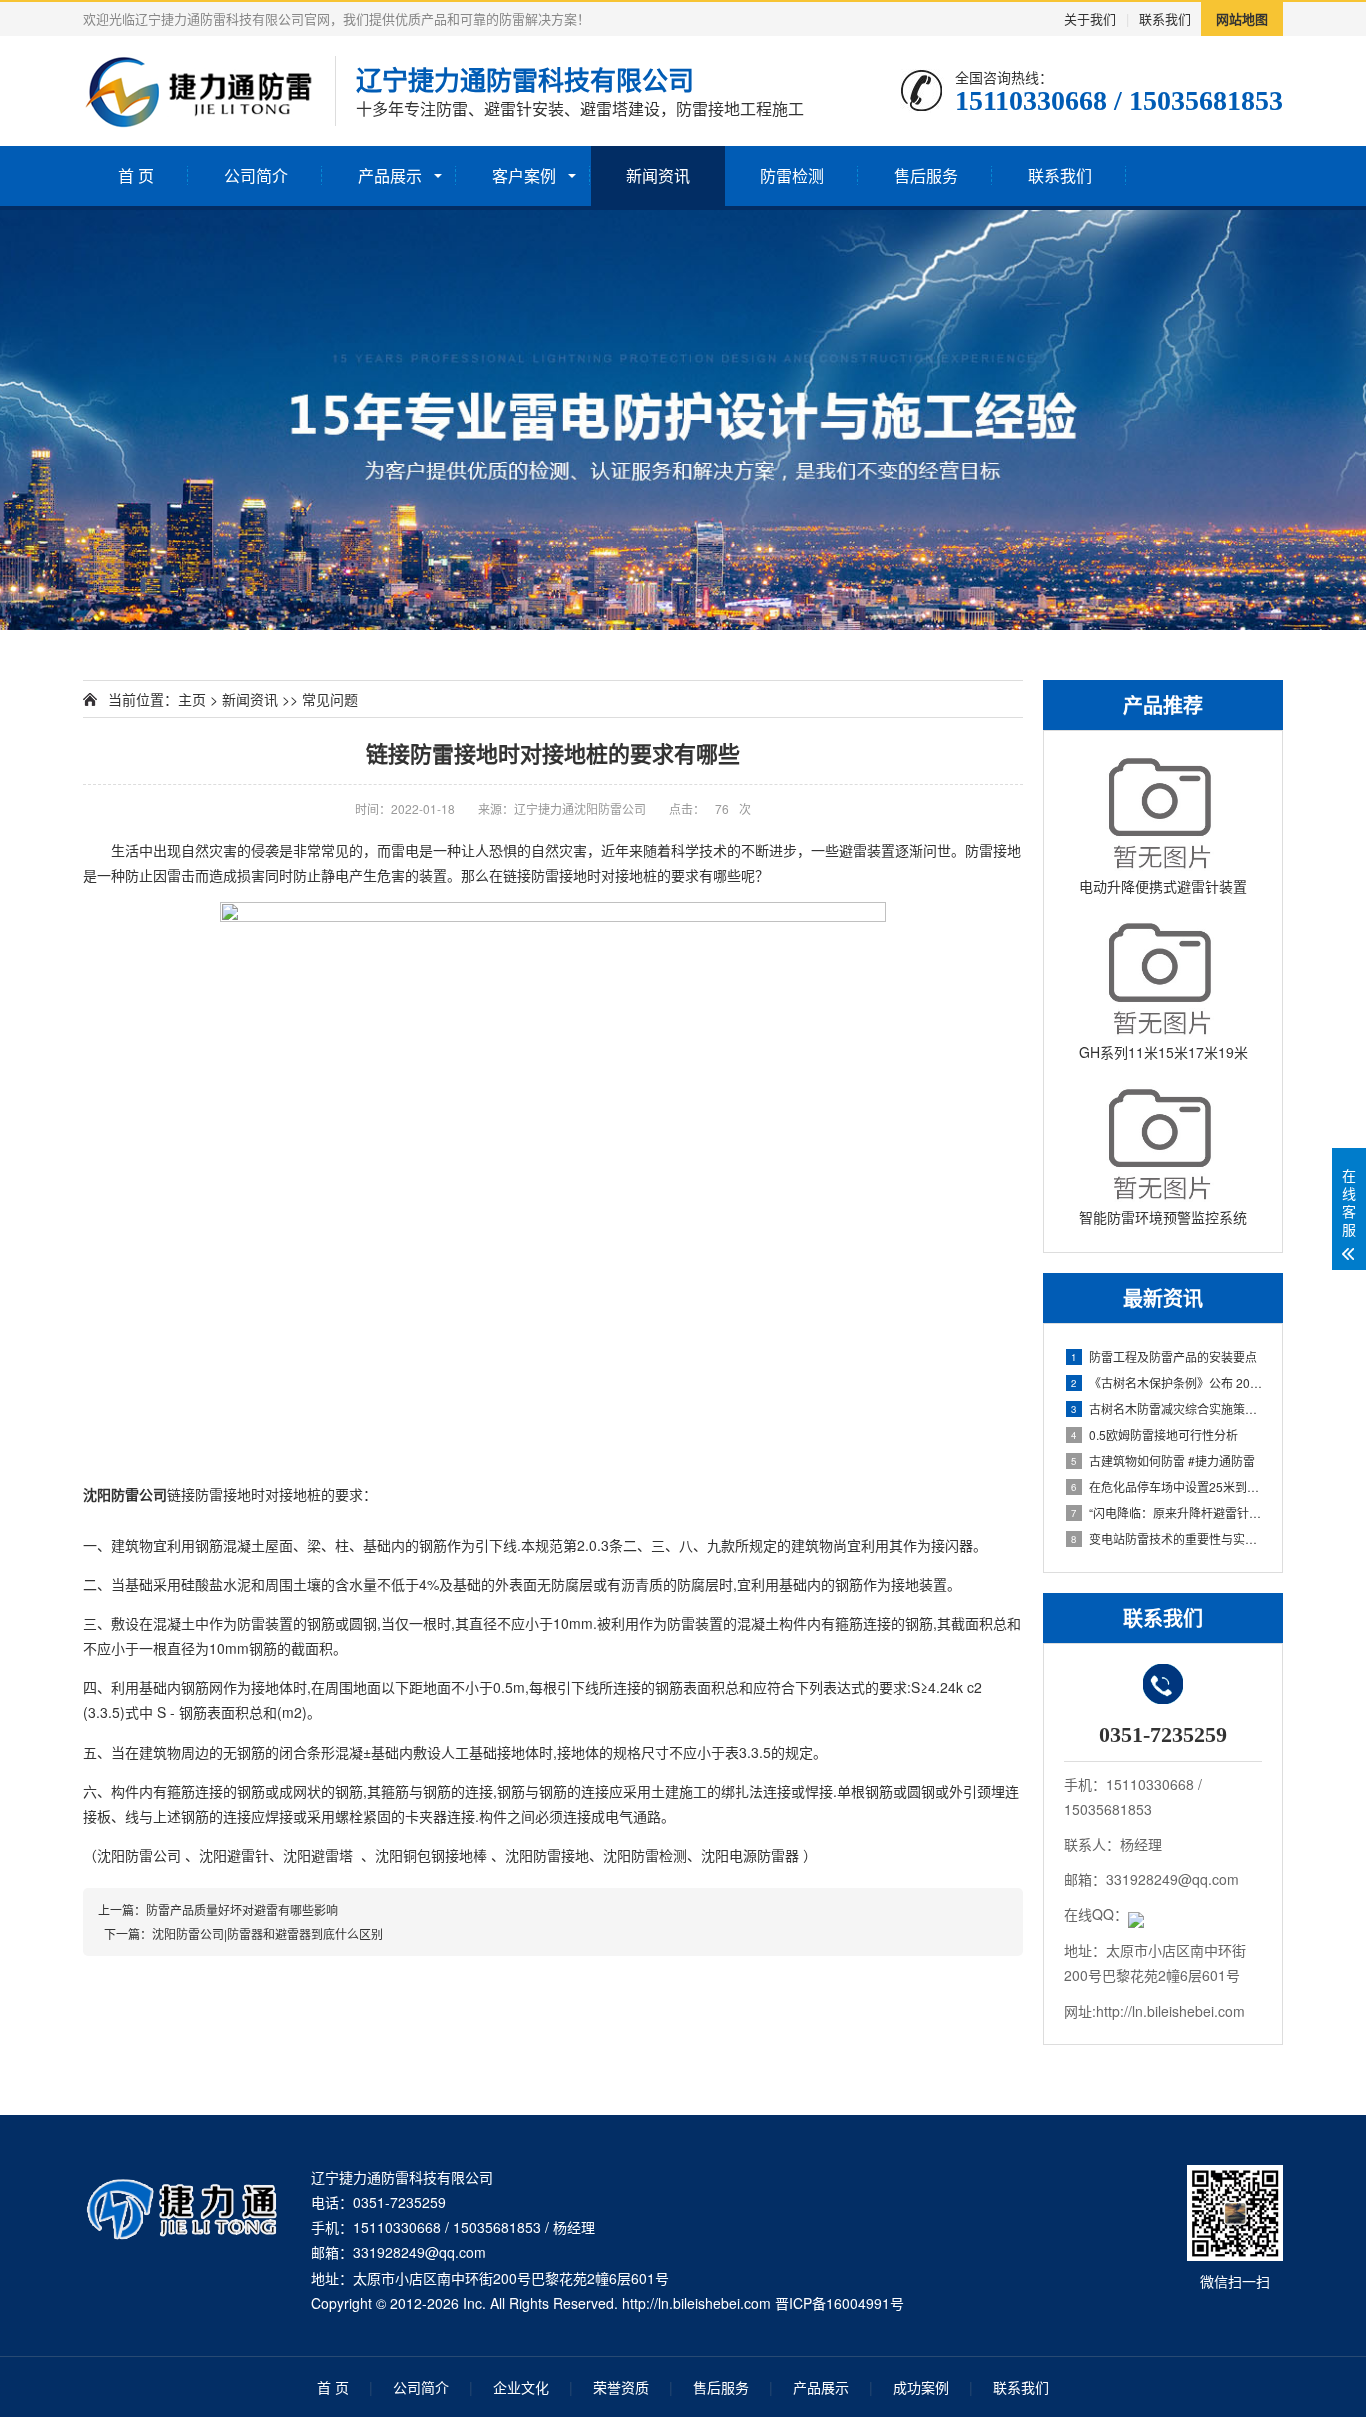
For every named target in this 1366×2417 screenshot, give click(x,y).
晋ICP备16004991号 (839, 2303)
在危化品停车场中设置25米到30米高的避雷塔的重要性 (1166, 1486)
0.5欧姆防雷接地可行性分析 (1154, 1434)
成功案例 (921, 2387)
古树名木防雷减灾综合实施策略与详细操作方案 (1166, 1408)
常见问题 (330, 699)
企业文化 (521, 2387)
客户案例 (524, 175)
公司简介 (256, 175)
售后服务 (926, 175)
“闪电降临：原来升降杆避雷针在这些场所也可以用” (1166, 1512)
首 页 (136, 175)
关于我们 (1090, 18)
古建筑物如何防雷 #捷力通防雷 (1163, 1460)
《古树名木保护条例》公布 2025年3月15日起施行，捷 (1166, 1382)
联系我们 (1165, 18)
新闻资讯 (658, 175)
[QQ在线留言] (1136, 1914)
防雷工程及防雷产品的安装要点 (1164, 1356)
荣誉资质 (621, 2387)
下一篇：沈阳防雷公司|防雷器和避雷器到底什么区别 (240, 1933)
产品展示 (390, 175)
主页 (192, 699)
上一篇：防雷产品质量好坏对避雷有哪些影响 (218, 1909)
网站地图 (1242, 18)
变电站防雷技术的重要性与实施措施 (1166, 1538)
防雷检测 (792, 175)
